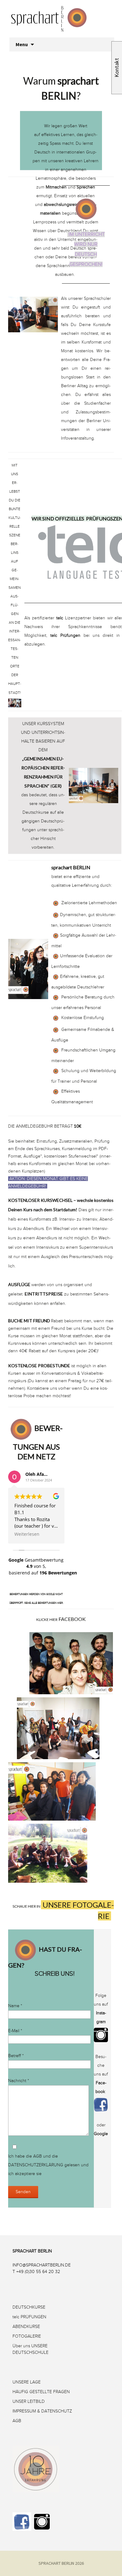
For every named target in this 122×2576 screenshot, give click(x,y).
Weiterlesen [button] (27, 1534)
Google (101, 2134)
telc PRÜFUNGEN (29, 2317)
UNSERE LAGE (27, 2382)
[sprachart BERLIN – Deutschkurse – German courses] (63, 27)
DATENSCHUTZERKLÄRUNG (36, 2165)
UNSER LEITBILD (29, 2401)
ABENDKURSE (26, 2327)
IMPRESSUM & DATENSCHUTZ (42, 2411)
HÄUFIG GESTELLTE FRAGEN (41, 2392)
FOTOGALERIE (27, 2336)
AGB (38, 2156)
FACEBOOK (72, 1619)
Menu (22, 44)
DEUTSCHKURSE (29, 2307)
